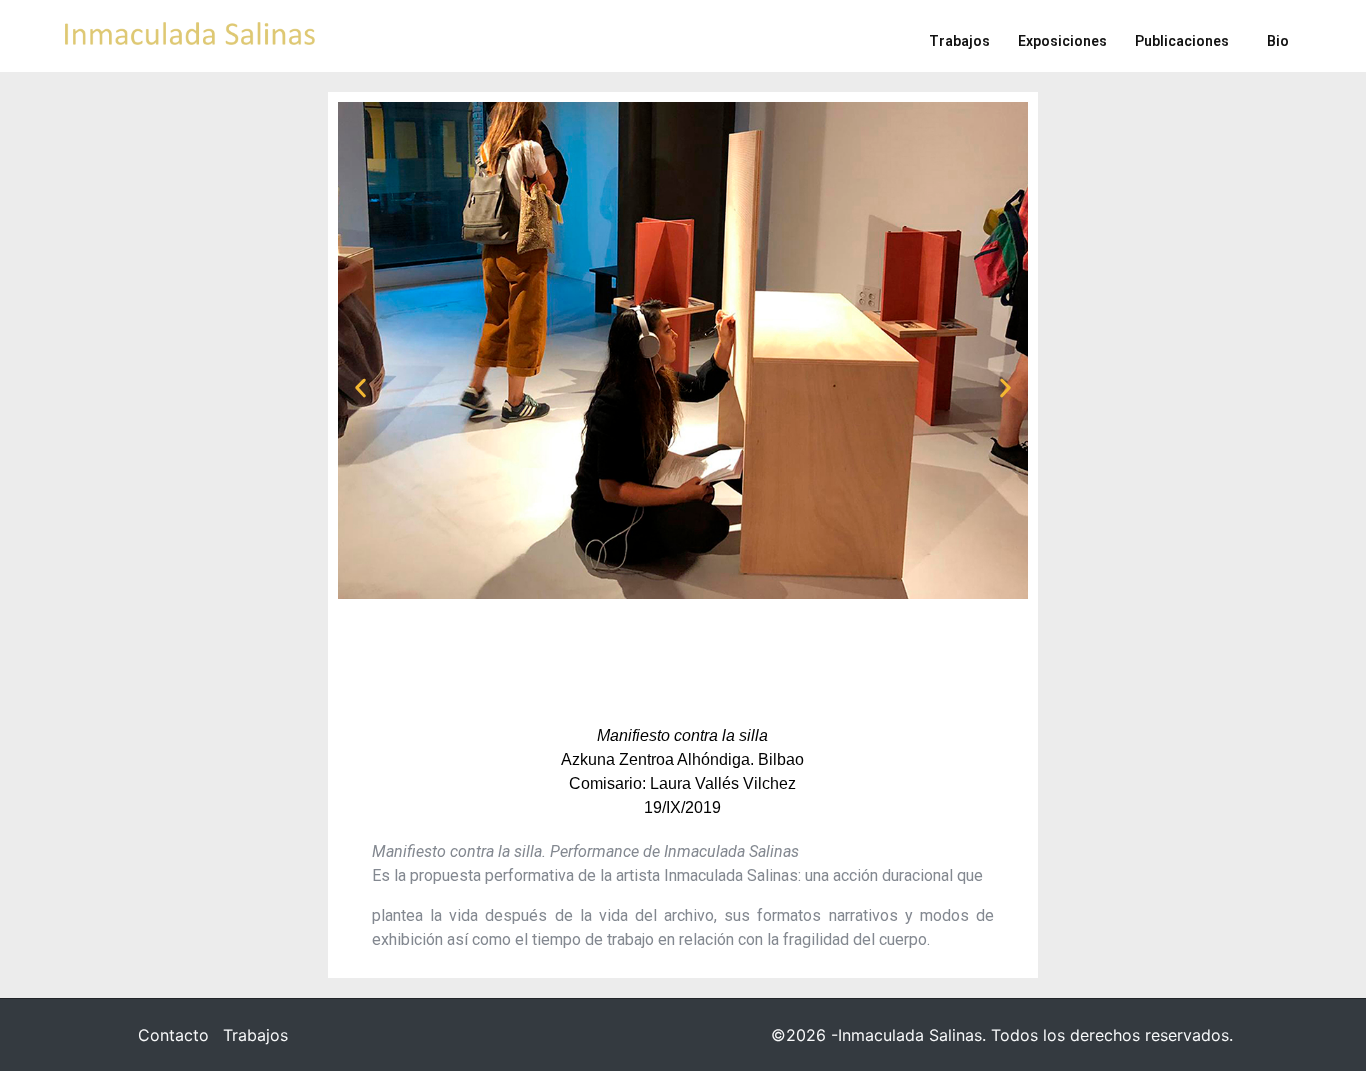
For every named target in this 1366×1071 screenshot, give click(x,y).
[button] (360, 387)
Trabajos (255, 1035)
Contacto (173, 1035)
